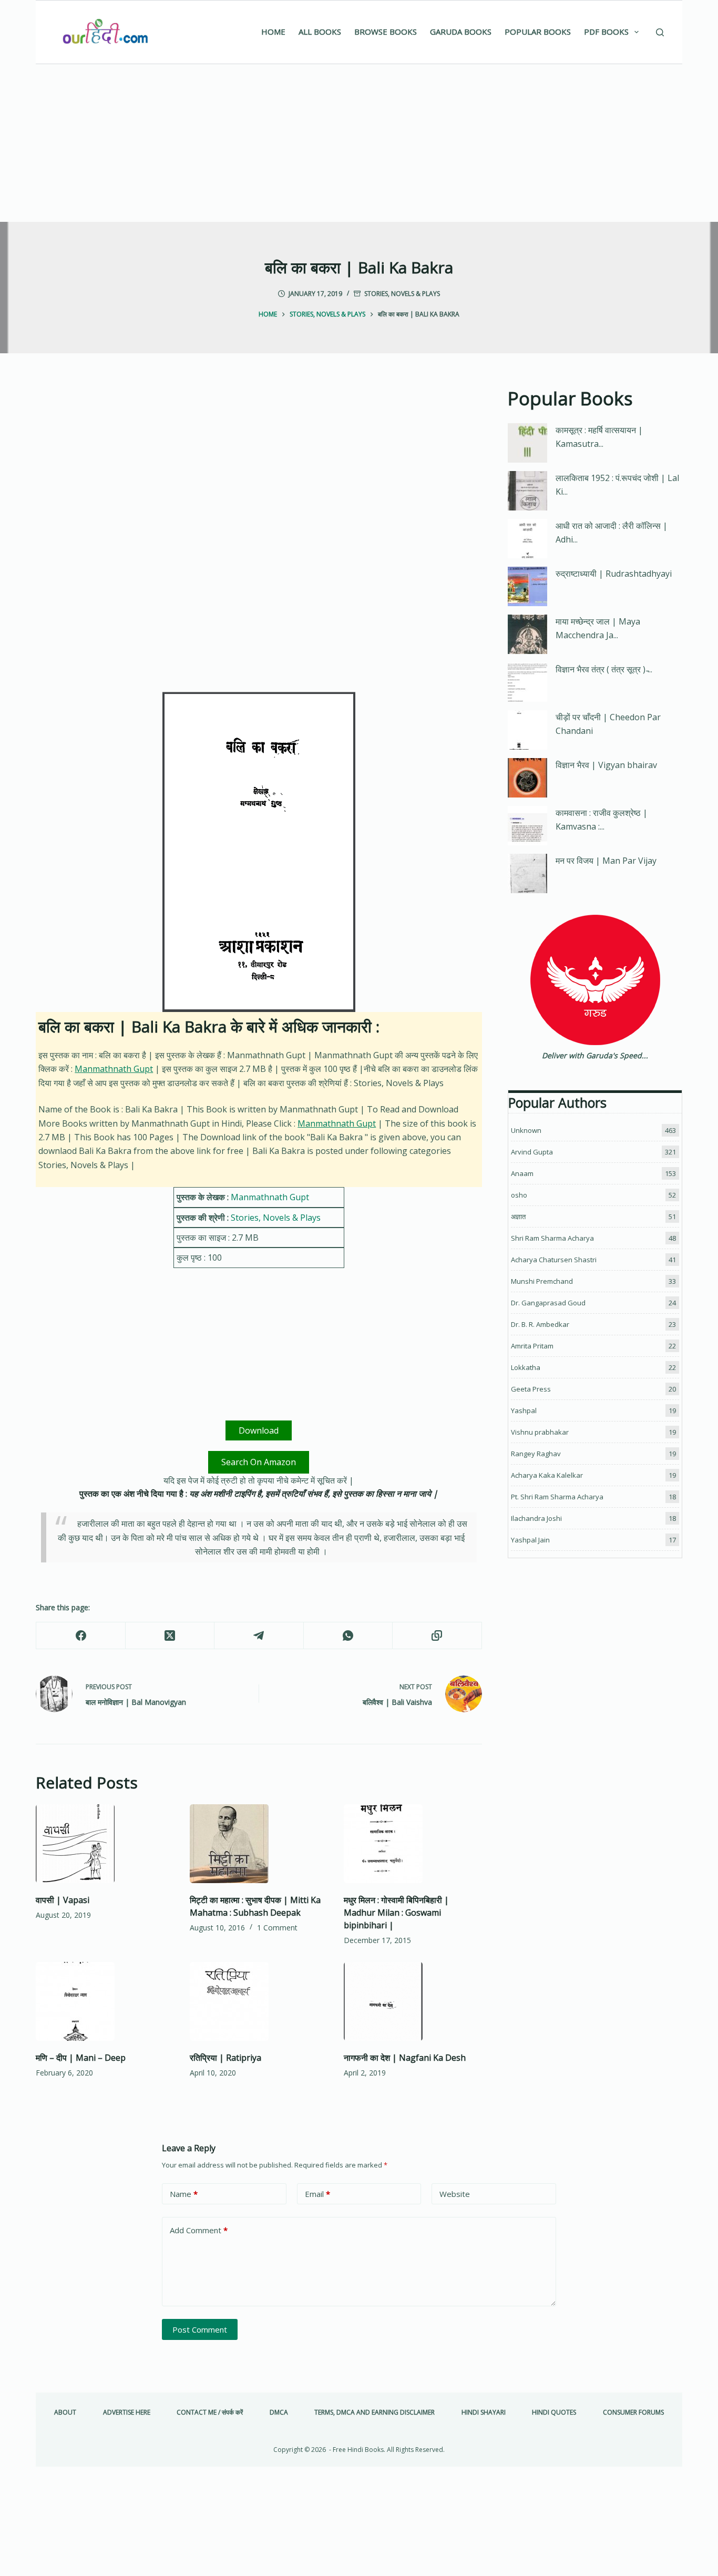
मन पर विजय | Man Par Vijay (606, 861)
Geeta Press (531, 1389)
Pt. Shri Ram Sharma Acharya (557, 1497)
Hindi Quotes (554, 2413)
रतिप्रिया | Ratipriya (225, 2058)
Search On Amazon (259, 1462)
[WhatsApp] (348, 1636)
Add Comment (199, 2230)
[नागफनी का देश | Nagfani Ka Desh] (413, 2001)
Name (184, 2194)
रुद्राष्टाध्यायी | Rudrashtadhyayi (614, 574)
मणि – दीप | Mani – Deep (81, 2058)
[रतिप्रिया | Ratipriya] (259, 2001)
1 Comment (277, 1928)
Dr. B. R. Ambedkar (540, 1324)
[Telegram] (259, 1636)
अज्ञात (518, 1217)
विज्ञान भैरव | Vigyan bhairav (606, 765)
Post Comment (200, 2329)
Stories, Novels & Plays (402, 294)
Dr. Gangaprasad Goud (548, 1303)
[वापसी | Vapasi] (105, 1844)
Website (455, 2194)
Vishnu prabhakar (540, 1432)
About (65, 2413)
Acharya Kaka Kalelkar (547, 1475)
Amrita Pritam (532, 1346)
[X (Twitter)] (170, 1636)
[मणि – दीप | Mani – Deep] (105, 2001)
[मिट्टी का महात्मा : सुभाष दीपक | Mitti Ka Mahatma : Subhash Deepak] (259, 1844)
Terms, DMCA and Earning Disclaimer (375, 2413)
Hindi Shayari (484, 2413)
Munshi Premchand (542, 1281)
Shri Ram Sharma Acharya (552, 1238)
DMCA (279, 2413)
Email (317, 2194)
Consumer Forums (633, 2413)
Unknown (526, 1130)
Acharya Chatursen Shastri (554, 1260)
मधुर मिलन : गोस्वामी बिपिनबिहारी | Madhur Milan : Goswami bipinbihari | (396, 1913)
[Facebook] (81, 1636)
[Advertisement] (359, 143)
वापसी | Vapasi (63, 1900)
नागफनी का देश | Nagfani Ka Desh (405, 2058)
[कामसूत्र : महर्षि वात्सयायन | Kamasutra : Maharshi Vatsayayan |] (527, 443)
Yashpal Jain (530, 1540)
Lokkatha (526, 1367)
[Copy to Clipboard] (437, 1636)
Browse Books (386, 32)
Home (273, 32)
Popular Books (538, 32)
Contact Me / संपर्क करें (210, 2413)
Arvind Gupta (532, 1152)
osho (519, 1195)
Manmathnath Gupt (114, 1069)
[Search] (660, 32)
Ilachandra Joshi (536, 1518)
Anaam (522, 1173)
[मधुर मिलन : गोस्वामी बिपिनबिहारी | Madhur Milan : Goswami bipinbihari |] (413, 1844)
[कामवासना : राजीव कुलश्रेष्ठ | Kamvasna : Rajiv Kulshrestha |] (527, 826)
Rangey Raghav (536, 1454)
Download (259, 1430)
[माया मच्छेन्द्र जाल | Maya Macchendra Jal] (527, 634)
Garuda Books (461, 32)
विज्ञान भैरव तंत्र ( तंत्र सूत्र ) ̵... (604, 669)
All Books (320, 32)
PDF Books (606, 32)
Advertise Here (127, 2413)
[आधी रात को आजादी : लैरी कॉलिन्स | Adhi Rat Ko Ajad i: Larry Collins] (527, 539)
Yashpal (524, 1410)
